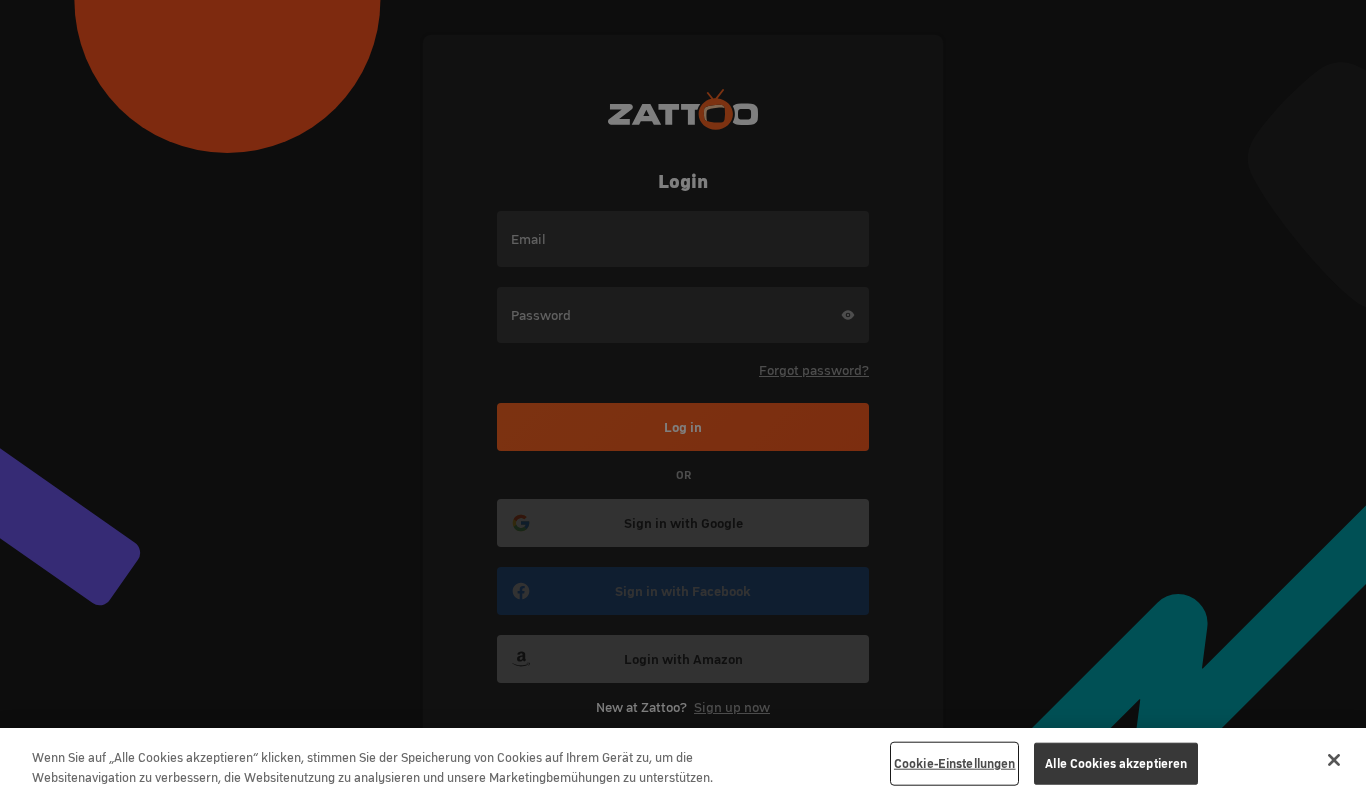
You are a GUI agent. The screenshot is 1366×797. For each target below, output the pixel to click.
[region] (683, 762)
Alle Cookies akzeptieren (1116, 763)
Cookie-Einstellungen (955, 763)
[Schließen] (1334, 760)
